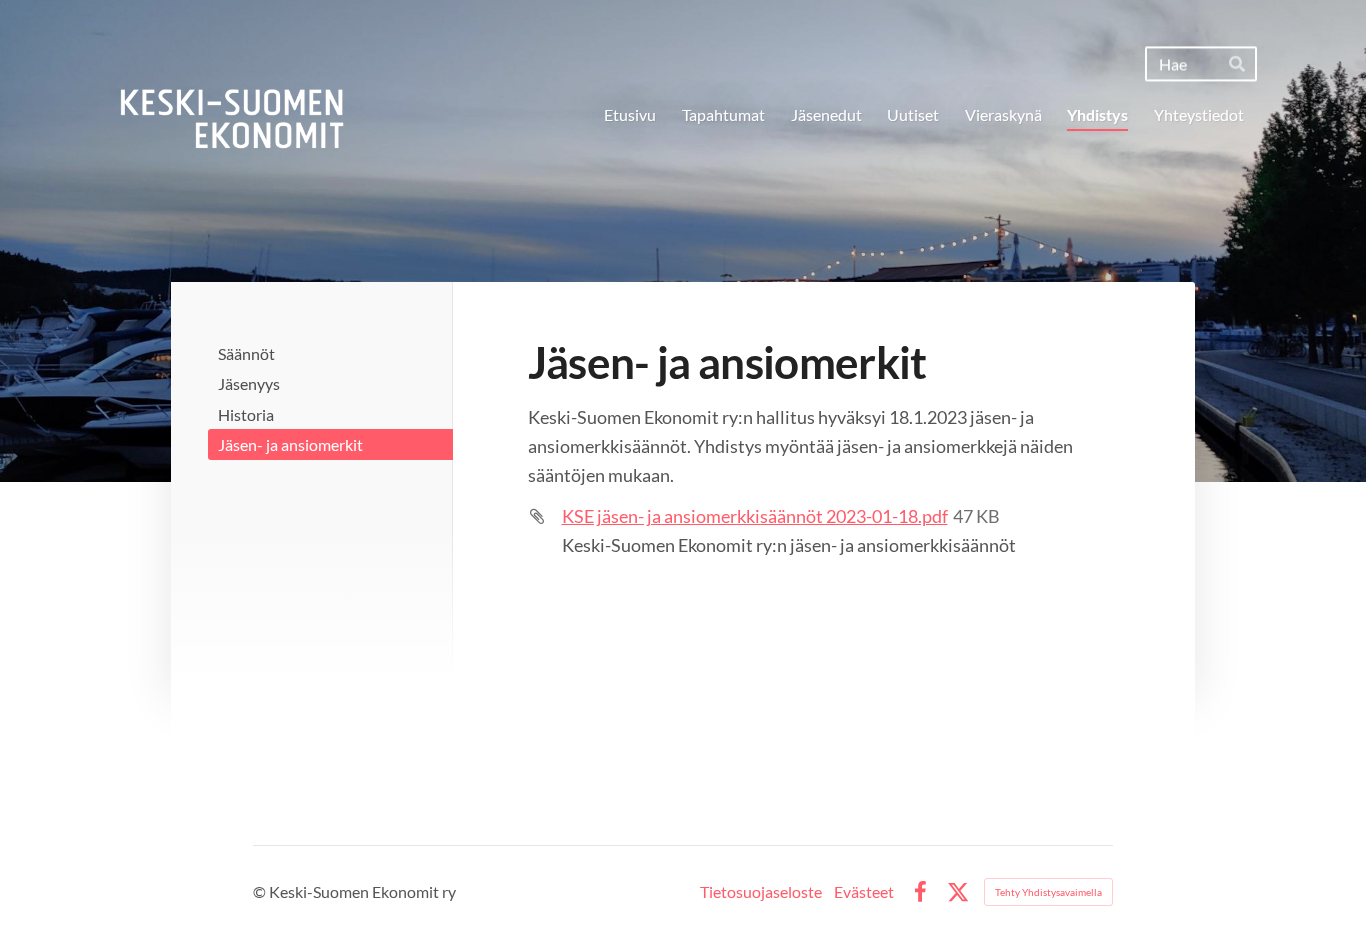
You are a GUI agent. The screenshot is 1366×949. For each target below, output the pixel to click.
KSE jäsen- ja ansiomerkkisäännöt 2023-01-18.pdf (755, 516)
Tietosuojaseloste (761, 892)
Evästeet (864, 892)
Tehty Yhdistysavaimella (1048, 892)
